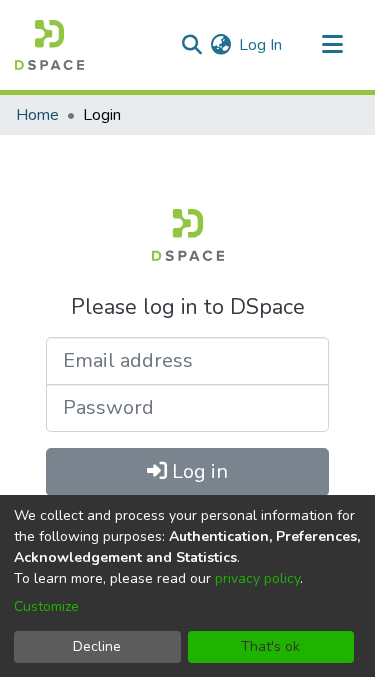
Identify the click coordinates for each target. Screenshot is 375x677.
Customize (46, 606)
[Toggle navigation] (332, 45)
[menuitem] (220, 45)
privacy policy (257, 578)
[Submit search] (191, 45)
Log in (197, 471)
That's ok (270, 646)
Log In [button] (261, 45)
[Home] (49, 45)
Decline (97, 646)
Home (37, 115)
